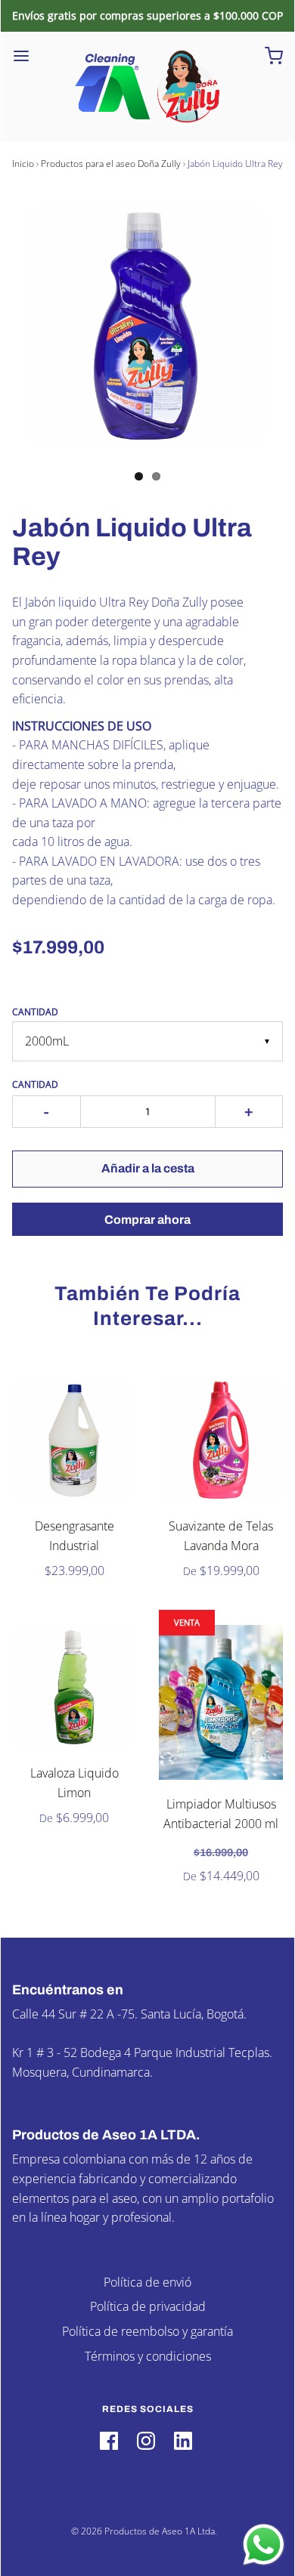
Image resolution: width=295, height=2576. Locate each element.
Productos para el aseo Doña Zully (111, 164)
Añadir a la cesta (148, 1168)
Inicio (23, 164)
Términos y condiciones (148, 2356)
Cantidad (35, 1012)
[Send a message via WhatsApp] (264, 2545)
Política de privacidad (148, 2306)
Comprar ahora (147, 1220)
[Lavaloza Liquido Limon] (74, 1687)
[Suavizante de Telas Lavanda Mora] (221, 1440)
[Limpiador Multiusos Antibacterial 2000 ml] (221, 1702)
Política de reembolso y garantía (147, 2331)
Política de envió (147, 2282)
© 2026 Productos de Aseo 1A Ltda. (144, 2531)
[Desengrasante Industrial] (74, 1440)
